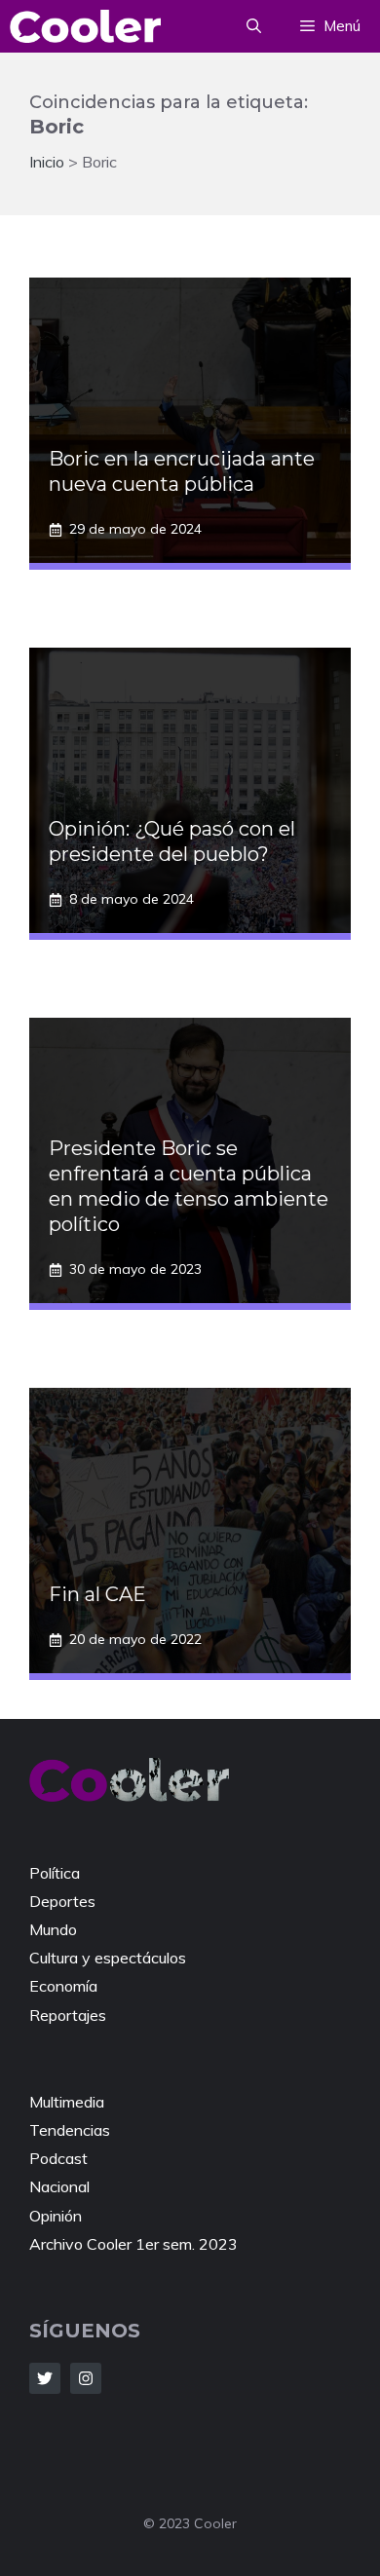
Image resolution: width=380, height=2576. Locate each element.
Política (55, 1873)
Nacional (59, 2186)
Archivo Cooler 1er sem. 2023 (133, 2244)
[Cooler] (85, 26)
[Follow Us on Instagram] (86, 2378)
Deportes (62, 1901)
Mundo (53, 1929)
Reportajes (68, 2015)
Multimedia (67, 2102)
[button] (254, 26)
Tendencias (70, 2130)
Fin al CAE (97, 1594)
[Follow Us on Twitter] (45, 2378)
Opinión (56, 2216)
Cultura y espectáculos (108, 1958)
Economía (63, 1986)
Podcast (58, 2158)
